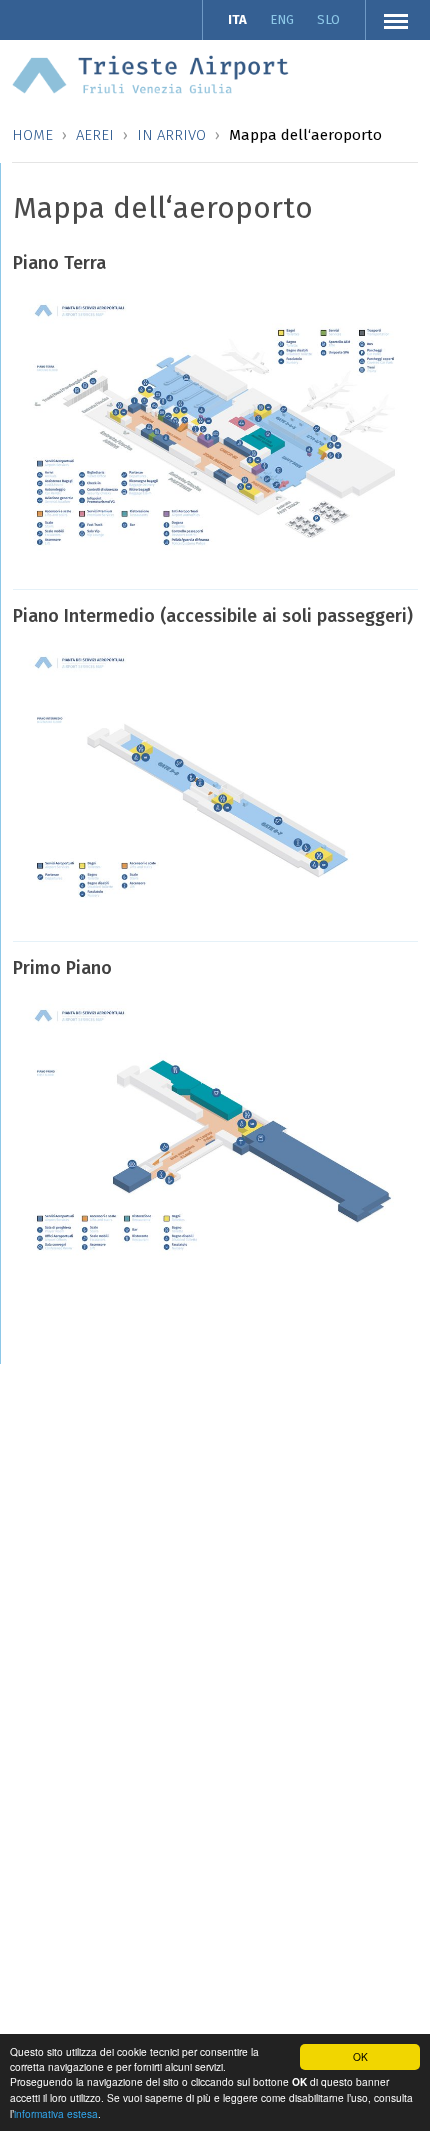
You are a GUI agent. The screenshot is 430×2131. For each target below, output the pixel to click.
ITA (237, 19)
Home (32, 135)
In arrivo (171, 135)
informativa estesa (56, 2113)
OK (360, 2056)
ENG (282, 19)
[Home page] (150, 73)
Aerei (95, 135)
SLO (328, 19)
